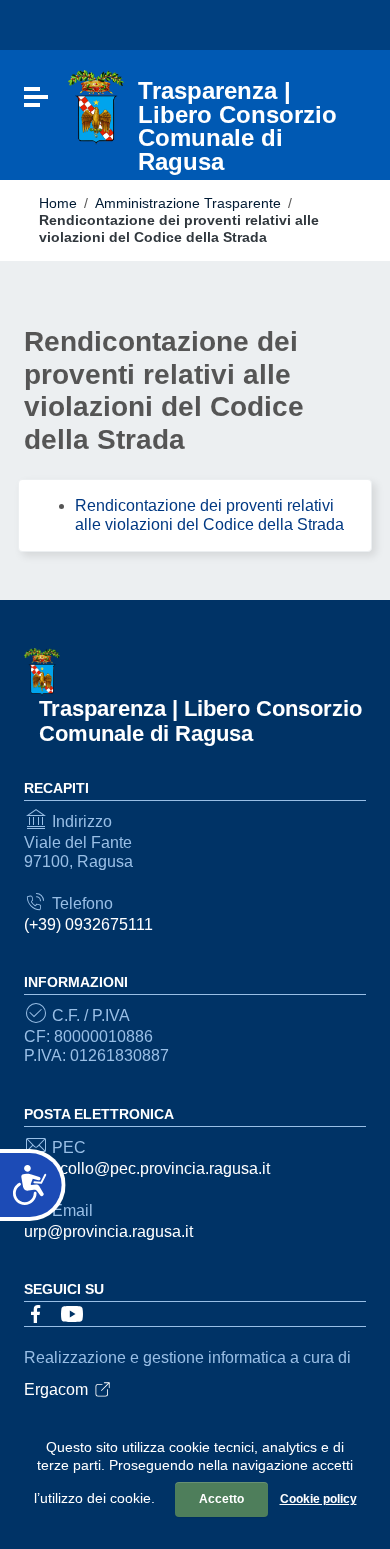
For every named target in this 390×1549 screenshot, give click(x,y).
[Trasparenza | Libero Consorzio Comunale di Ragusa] (96, 106)
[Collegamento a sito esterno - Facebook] (36, 1312)
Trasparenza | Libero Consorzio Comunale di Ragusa (200, 721)
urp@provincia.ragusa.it (108, 1231)
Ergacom (56, 1389)
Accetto (221, 1499)
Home (58, 203)
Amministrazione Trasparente (188, 203)
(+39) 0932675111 (88, 924)
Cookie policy (318, 1499)
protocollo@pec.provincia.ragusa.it (147, 1168)
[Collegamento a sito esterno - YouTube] (72, 1312)
